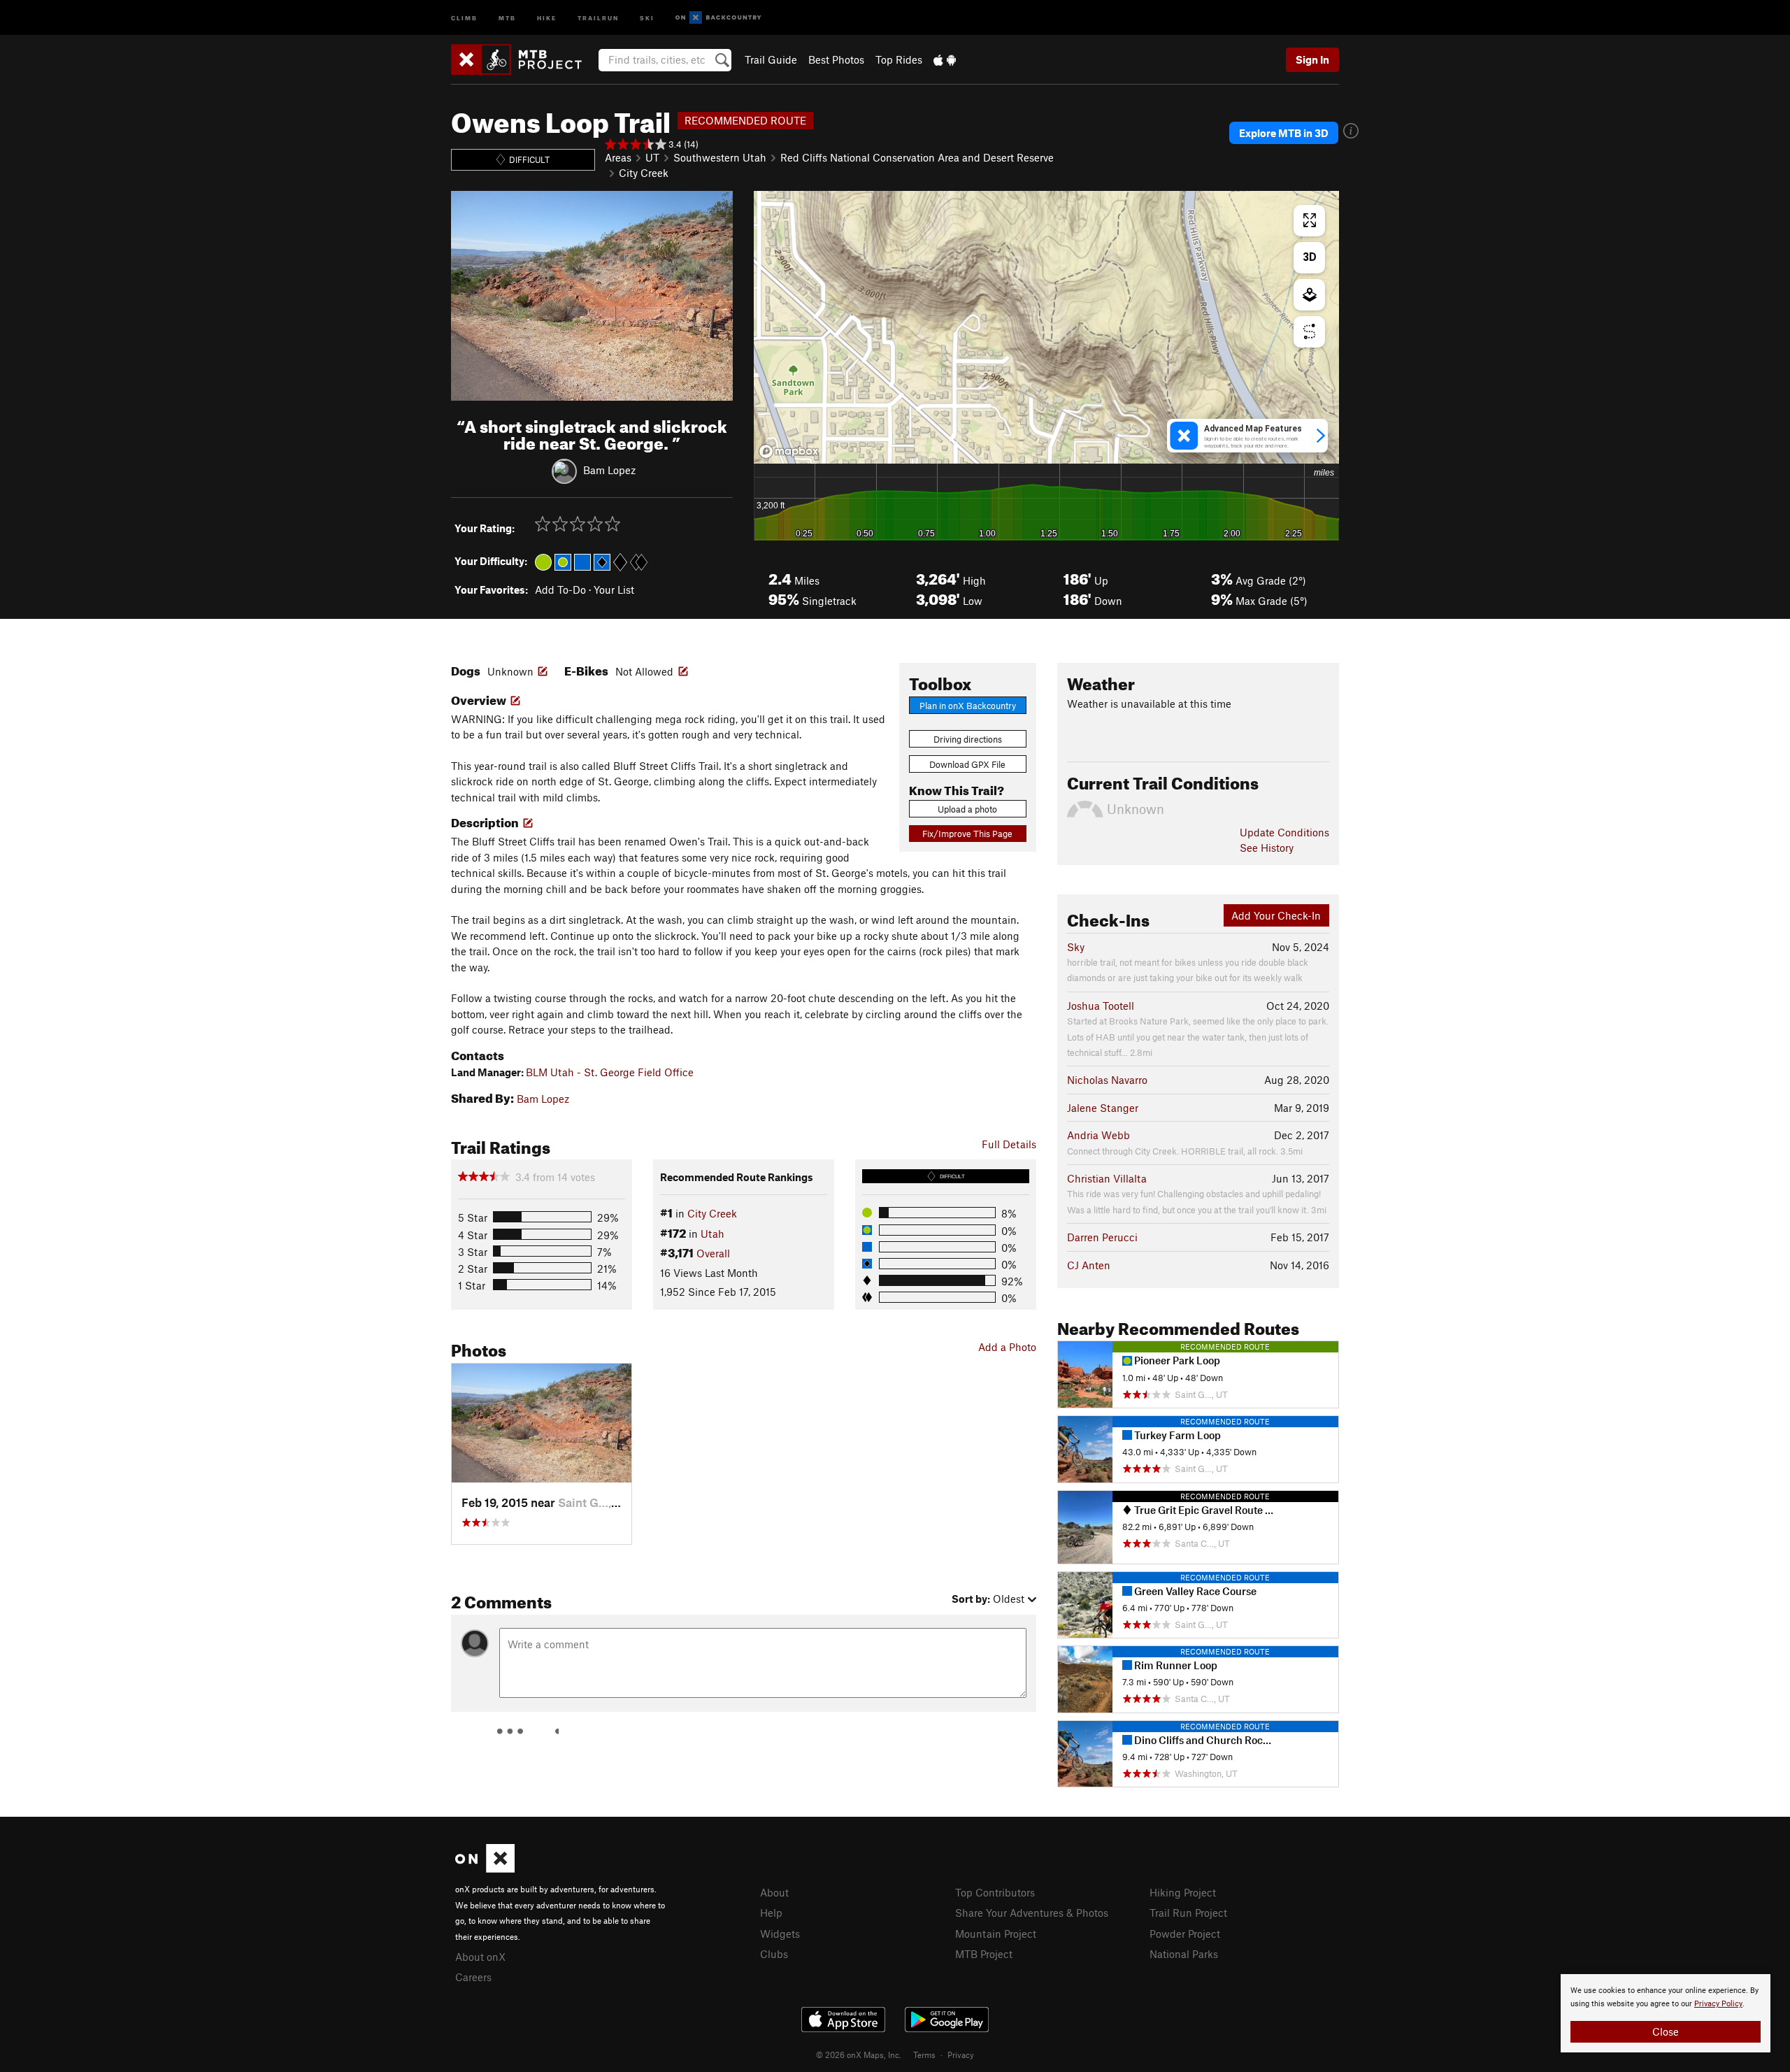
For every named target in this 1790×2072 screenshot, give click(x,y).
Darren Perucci (1102, 1237)
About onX (480, 1957)
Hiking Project (1183, 1892)
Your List (614, 590)
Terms (924, 2055)
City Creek (644, 173)
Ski (647, 17)
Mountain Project (996, 1934)
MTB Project (984, 1954)
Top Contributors (995, 1892)
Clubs (774, 1954)
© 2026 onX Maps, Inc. (859, 2055)
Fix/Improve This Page (967, 834)
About (774, 1892)
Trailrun (598, 17)
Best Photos (836, 59)
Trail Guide (771, 59)
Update (1284, 832)
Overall (713, 1253)
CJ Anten (1089, 1265)
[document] (1666, 2013)
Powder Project (1185, 1934)
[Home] (523, 59)
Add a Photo (1007, 1347)
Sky (1076, 947)
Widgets (780, 1934)
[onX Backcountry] (718, 18)
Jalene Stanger (1103, 1108)
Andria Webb (1098, 1135)
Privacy (961, 2055)
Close (1666, 2031)
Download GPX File (967, 764)
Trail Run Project (1188, 1913)
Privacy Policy (1718, 2004)
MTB (507, 17)
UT (652, 157)
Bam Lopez (609, 470)
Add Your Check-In (1276, 915)
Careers (473, 1977)
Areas (618, 157)
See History (1267, 848)
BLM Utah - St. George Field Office (610, 1072)
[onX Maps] (485, 1869)
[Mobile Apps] (945, 59)
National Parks (1184, 1954)
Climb (464, 17)
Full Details (1009, 1144)
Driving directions (968, 739)
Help (771, 1913)
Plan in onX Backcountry (968, 706)
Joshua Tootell (1101, 1006)
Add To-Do (560, 590)
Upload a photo (967, 809)
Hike (547, 17)
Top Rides (899, 59)
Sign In (1312, 59)
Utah (713, 1234)
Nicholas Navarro (1107, 1080)
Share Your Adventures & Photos (1032, 1913)
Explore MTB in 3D (1284, 133)
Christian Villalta (1107, 1178)
